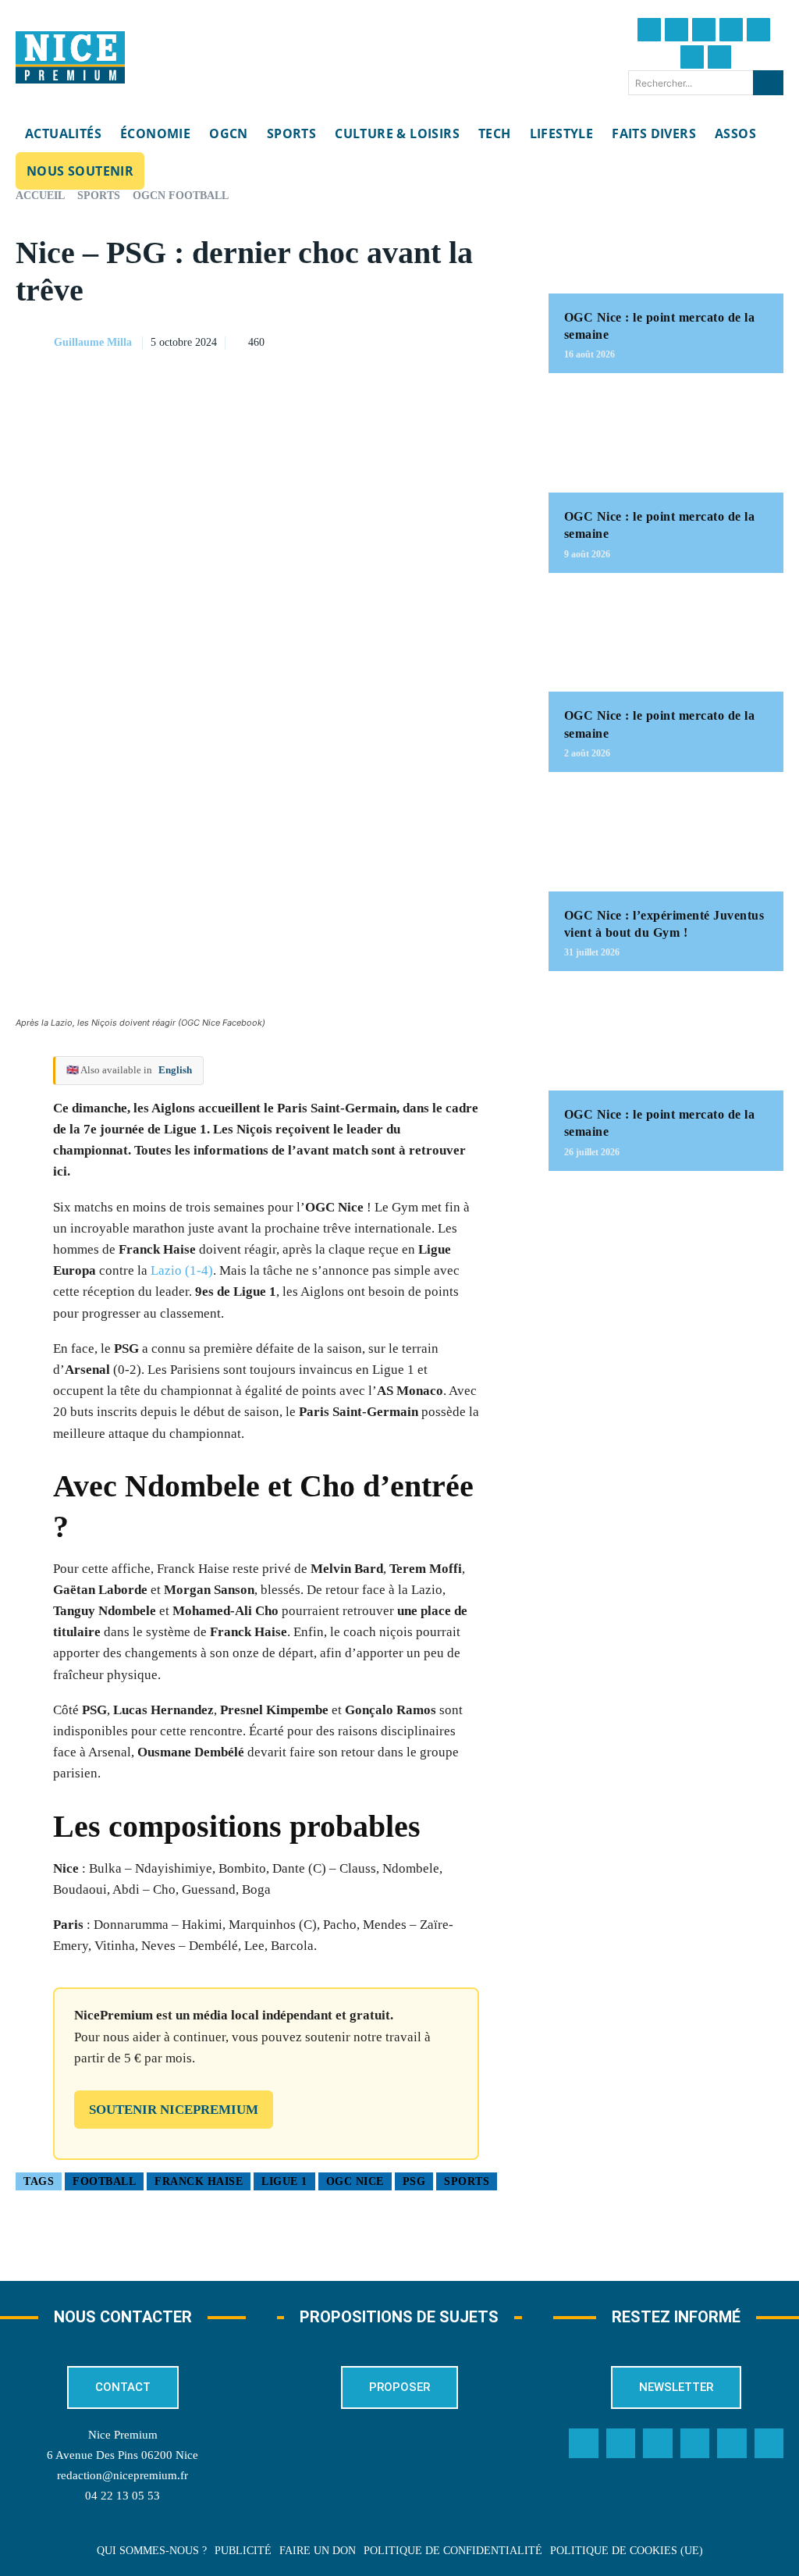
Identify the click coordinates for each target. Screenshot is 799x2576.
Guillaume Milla (93, 342)
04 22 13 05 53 (123, 2496)
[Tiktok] (758, 30)
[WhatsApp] (466, 340)
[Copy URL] (358, 340)
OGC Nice (355, 2181)
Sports (99, 196)
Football (104, 2181)
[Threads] (731, 30)
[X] (430, 340)
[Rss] (769, 2443)
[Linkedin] (692, 57)
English (175, 1070)
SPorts (467, 2181)
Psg (414, 2181)
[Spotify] (732, 2443)
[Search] (768, 83)
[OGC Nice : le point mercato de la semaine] (666, 242)
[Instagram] (704, 30)
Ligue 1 (284, 2181)
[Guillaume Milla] (34, 343)
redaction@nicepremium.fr (123, 2475)
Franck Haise (199, 2181)
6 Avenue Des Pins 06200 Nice (123, 2455)
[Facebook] (649, 30)
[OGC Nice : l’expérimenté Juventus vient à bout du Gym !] (666, 840)
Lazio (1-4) (182, 1270)
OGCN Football (181, 196)
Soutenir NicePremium (174, 2110)
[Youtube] (719, 57)
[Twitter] (676, 30)
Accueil (40, 196)
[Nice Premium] (70, 58)
